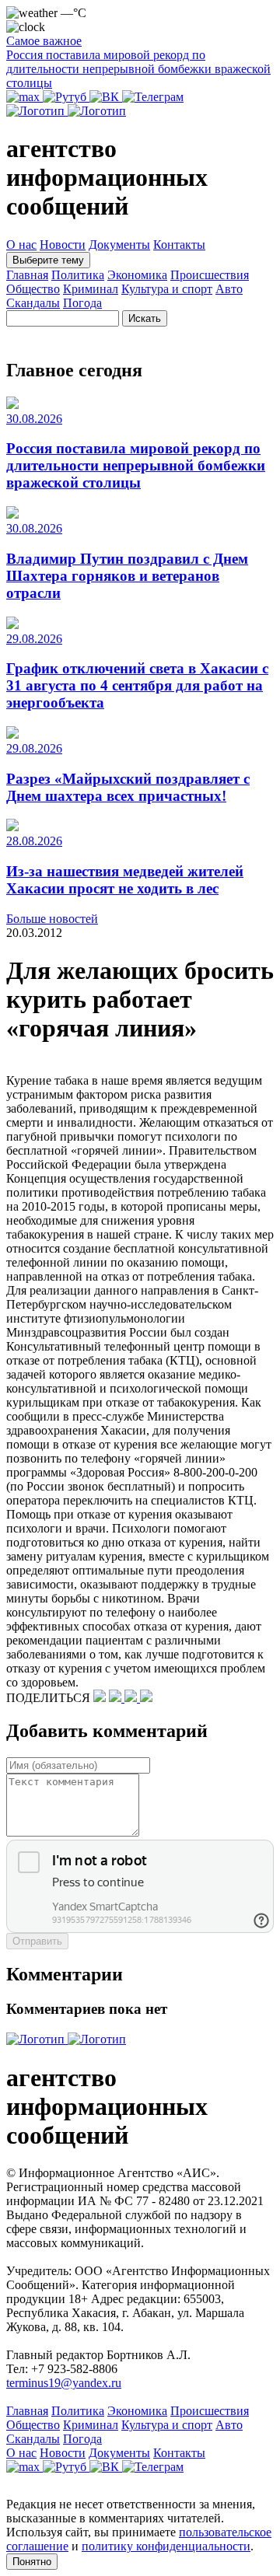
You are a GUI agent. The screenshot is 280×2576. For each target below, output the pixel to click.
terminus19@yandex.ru (64, 2383)
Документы (119, 245)
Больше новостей (52, 919)
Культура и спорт (167, 289)
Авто (229, 289)
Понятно (32, 2562)
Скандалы (33, 303)
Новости (63, 245)
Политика (78, 275)
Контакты (179, 245)
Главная (27, 275)
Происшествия (210, 275)
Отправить (37, 1941)
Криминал (91, 289)
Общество (33, 289)
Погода (82, 303)
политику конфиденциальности (166, 2546)
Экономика (137, 275)
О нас (21, 245)
